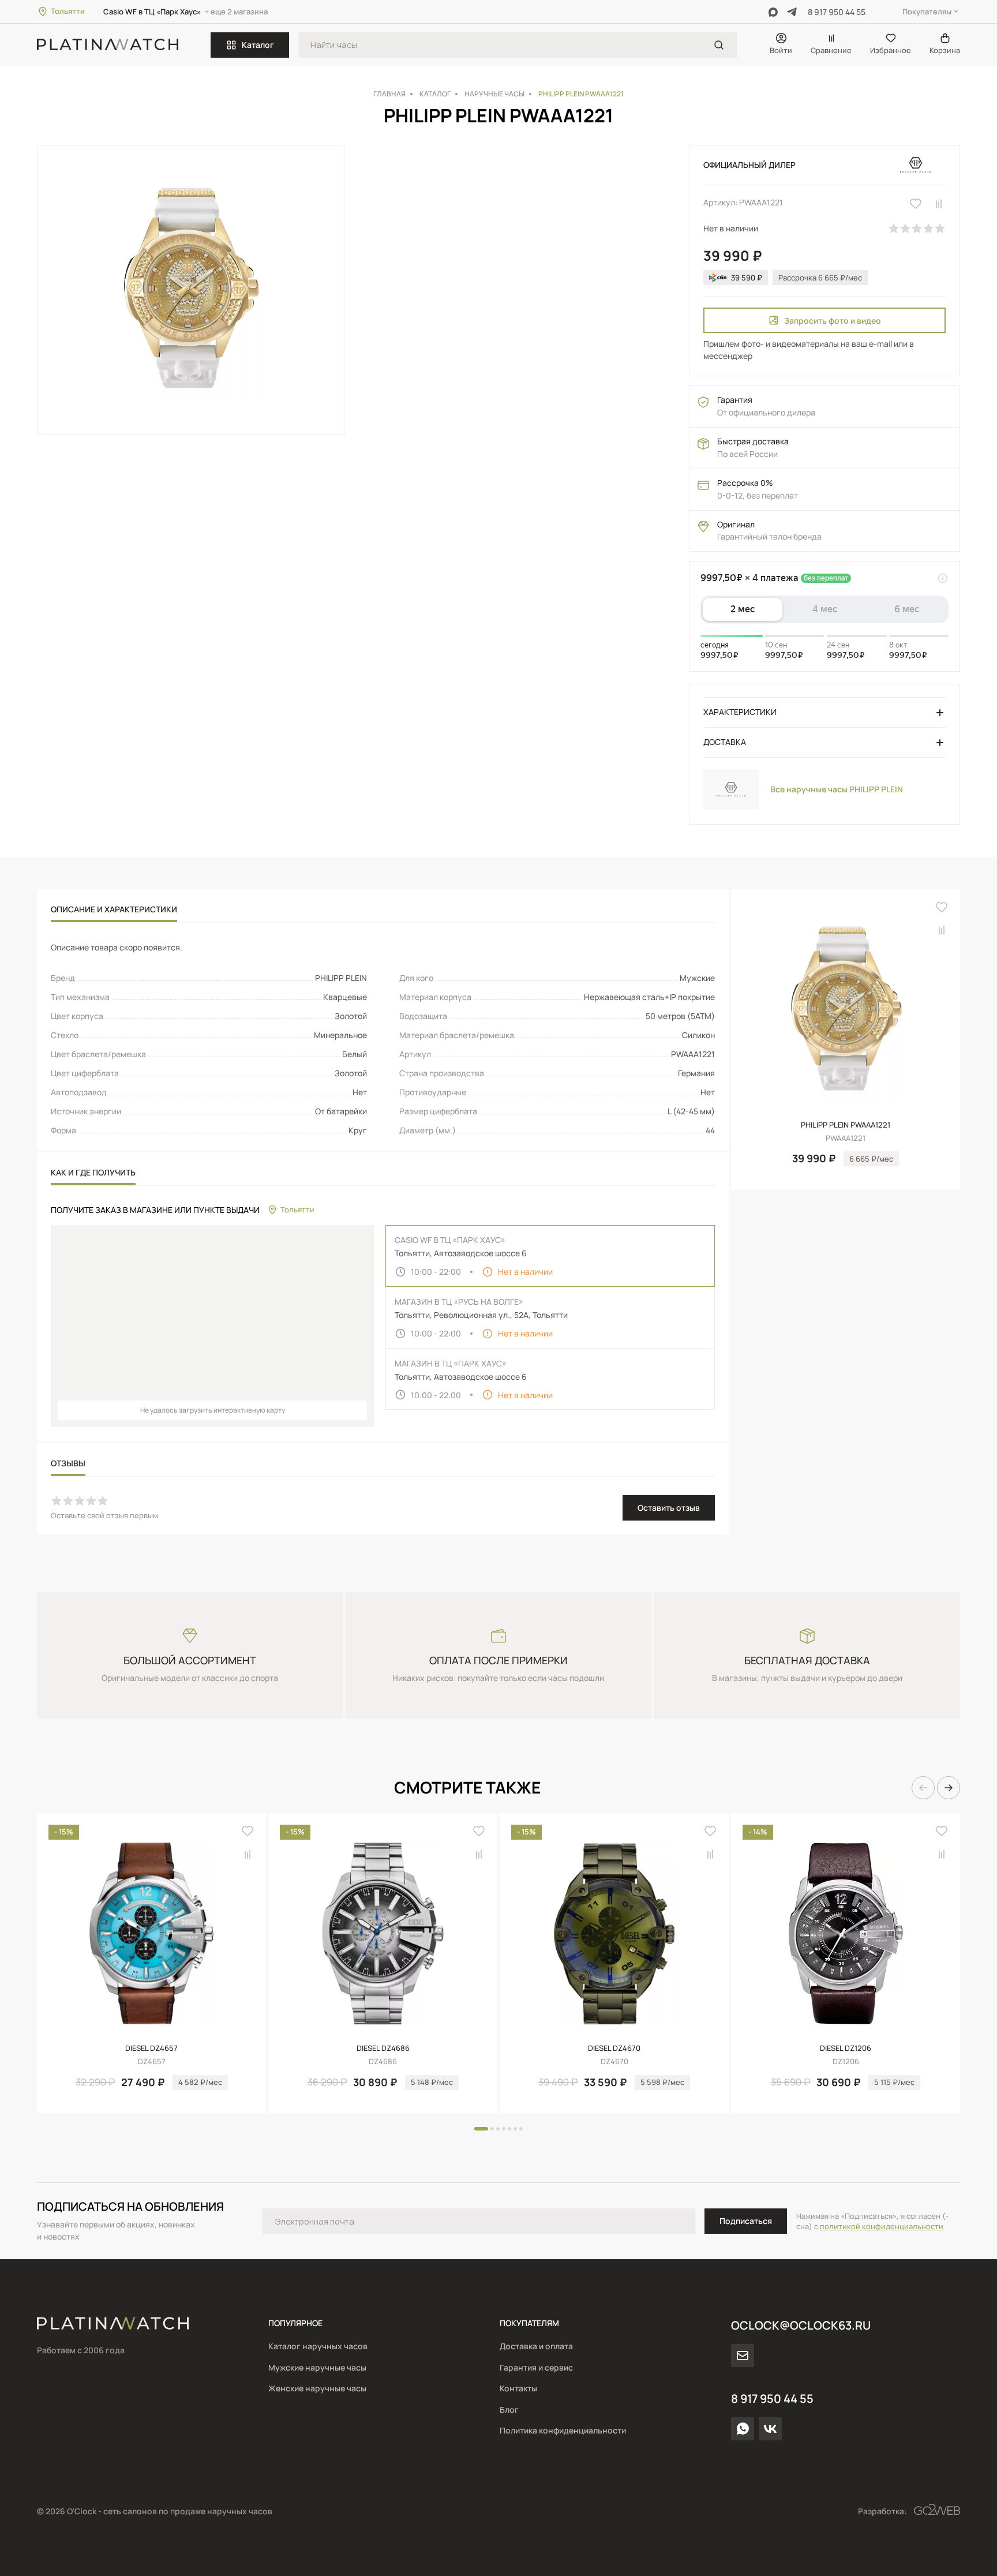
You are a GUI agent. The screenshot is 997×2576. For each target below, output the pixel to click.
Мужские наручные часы (317, 2367)
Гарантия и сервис (536, 2367)
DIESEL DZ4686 (383, 2048)
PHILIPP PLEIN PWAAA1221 (846, 1125)
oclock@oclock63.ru (801, 2325)
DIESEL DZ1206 (846, 2048)
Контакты (518, 2388)
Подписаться (746, 2221)
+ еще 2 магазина (236, 12)
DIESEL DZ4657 (151, 2048)
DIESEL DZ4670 (614, 2048)
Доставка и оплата (536, 2346)
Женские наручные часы (317, 2388)
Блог (509, 2410)
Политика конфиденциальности (563, 2430)
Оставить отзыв (669, 1508)
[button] (923, 1788)
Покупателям (927, 12)
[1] (719, 45)
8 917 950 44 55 (837, 12)
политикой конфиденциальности (882, 2226)
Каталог (258, 45)
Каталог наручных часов (318, 2346)
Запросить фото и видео (833, 321)
